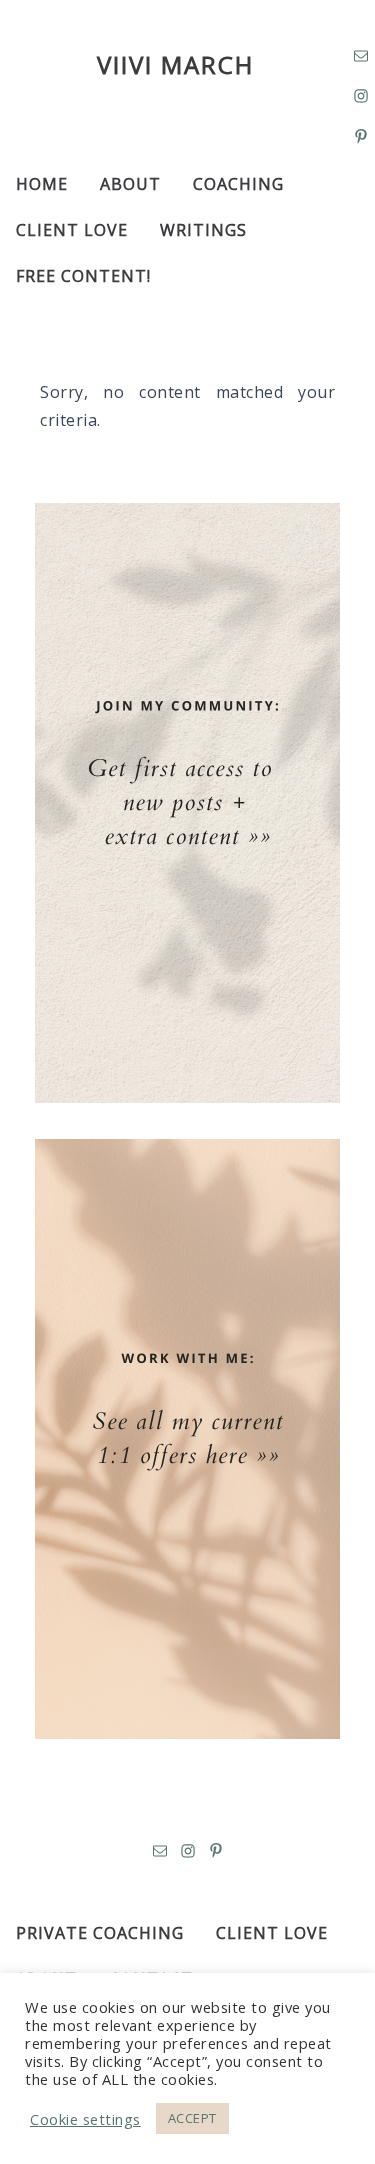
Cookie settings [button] (85, 2119)
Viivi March (175, 64)
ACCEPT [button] (192, 2118)
